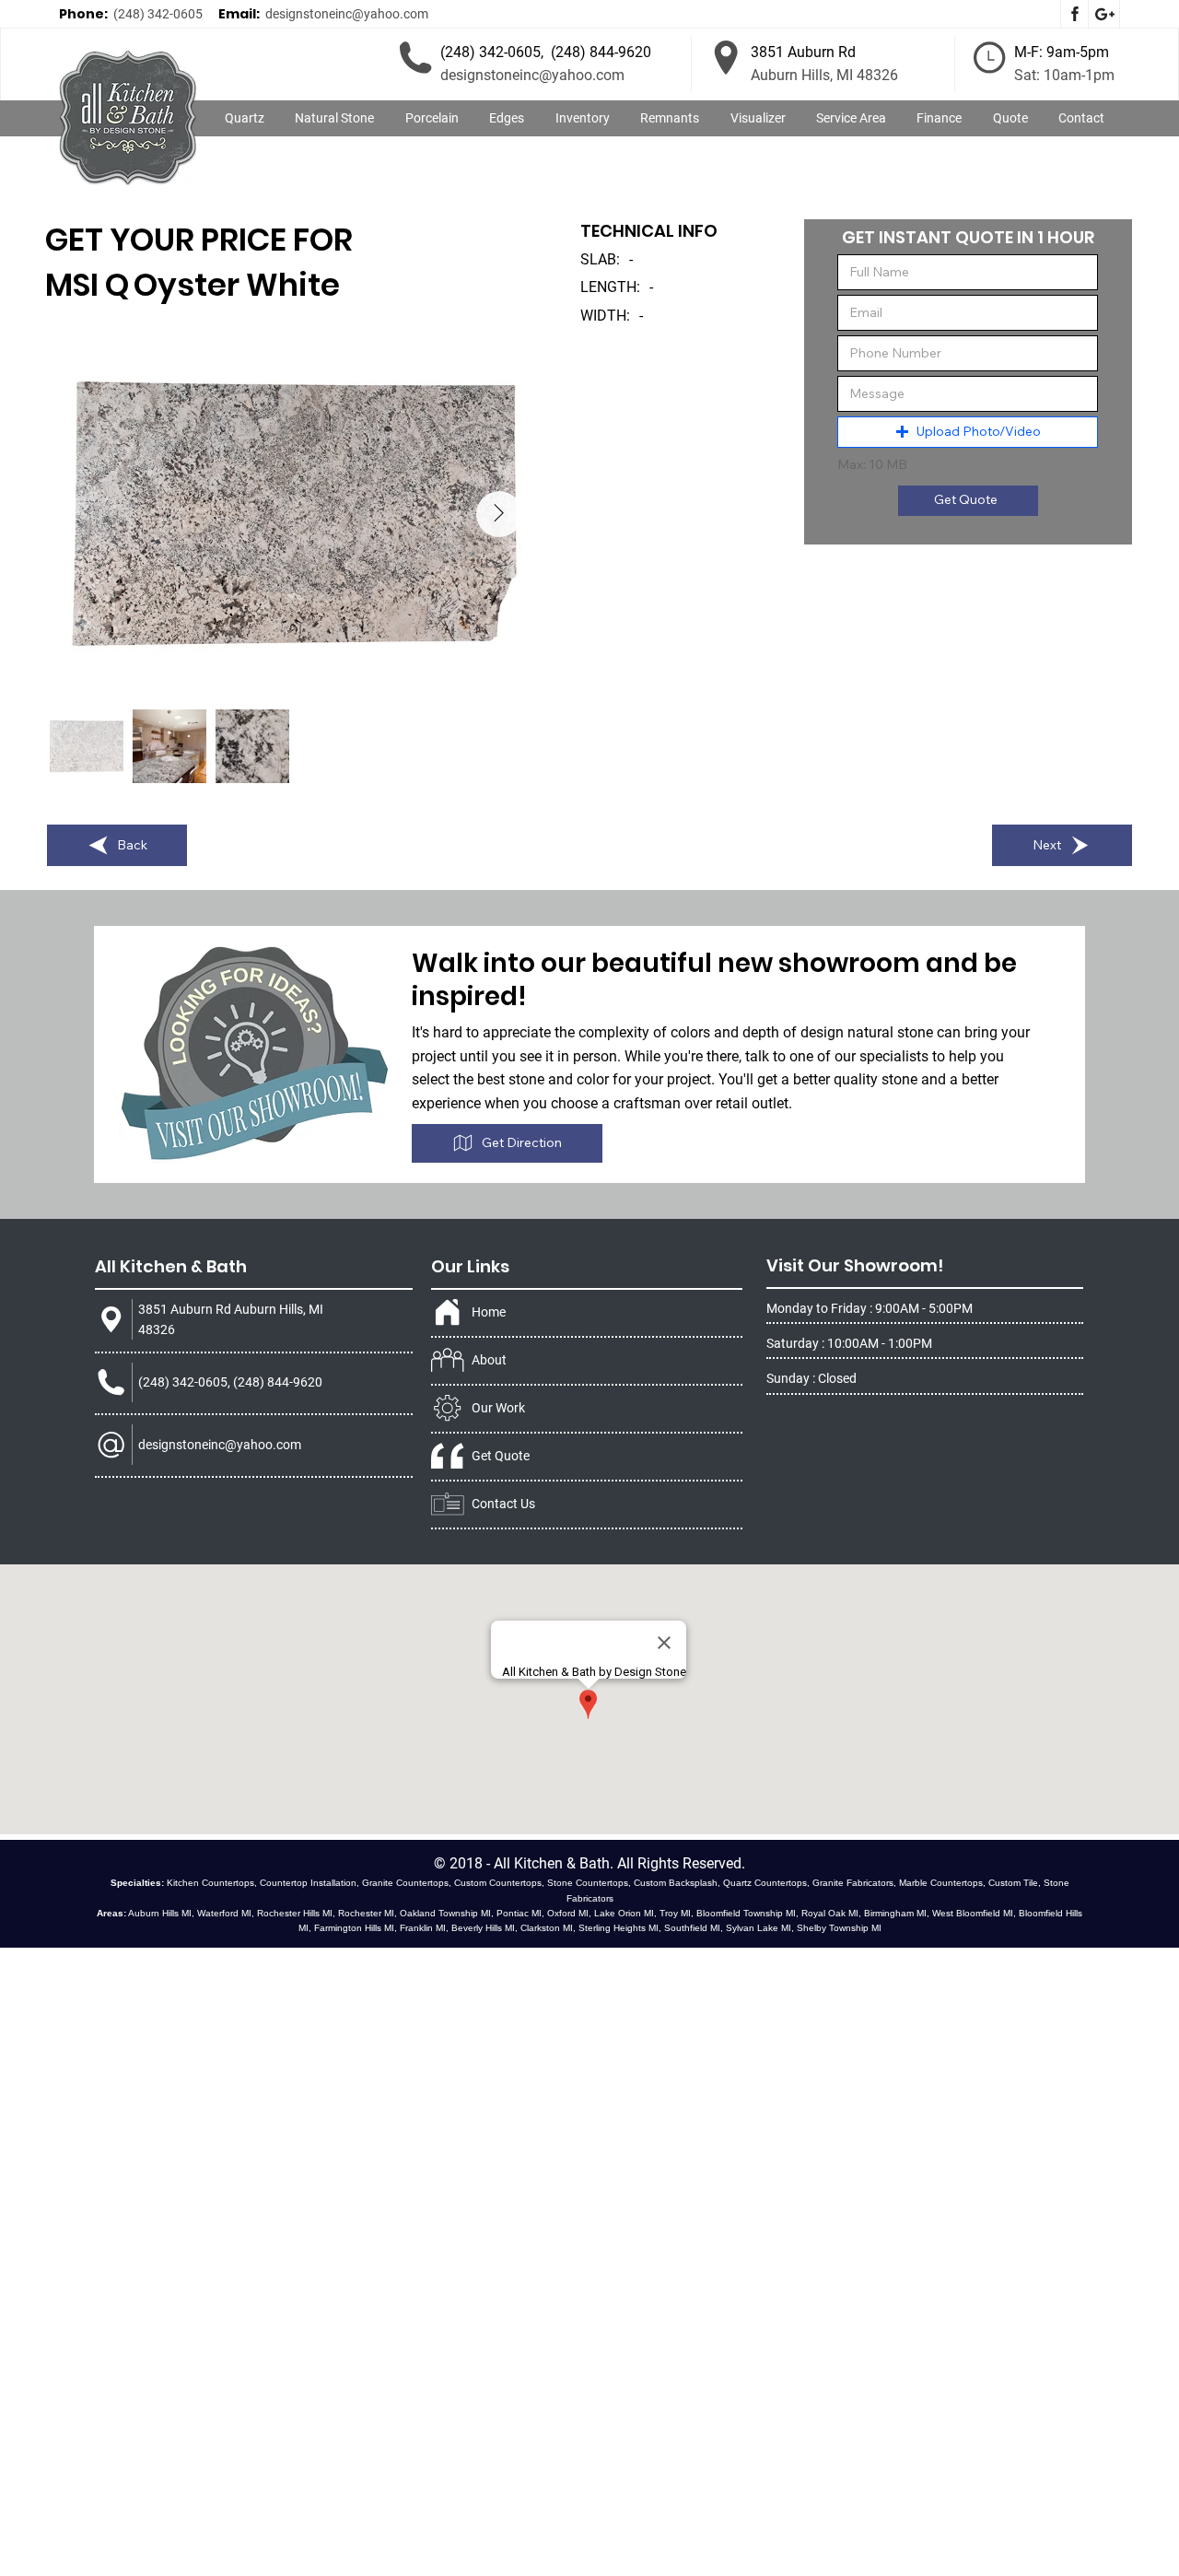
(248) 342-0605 (158, 14)
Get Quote (501, 1456)
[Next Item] (499, 514)
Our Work (498, 1408)
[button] (335, 119)
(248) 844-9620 (601, 52)
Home (489, 1312)
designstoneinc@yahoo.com (347, 14)
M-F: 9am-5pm (1062, 52)
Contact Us (503, 1504)
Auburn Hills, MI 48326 (824, 75)
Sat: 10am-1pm (1064, 75)
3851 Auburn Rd (803, 52)
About (489, 1360)
